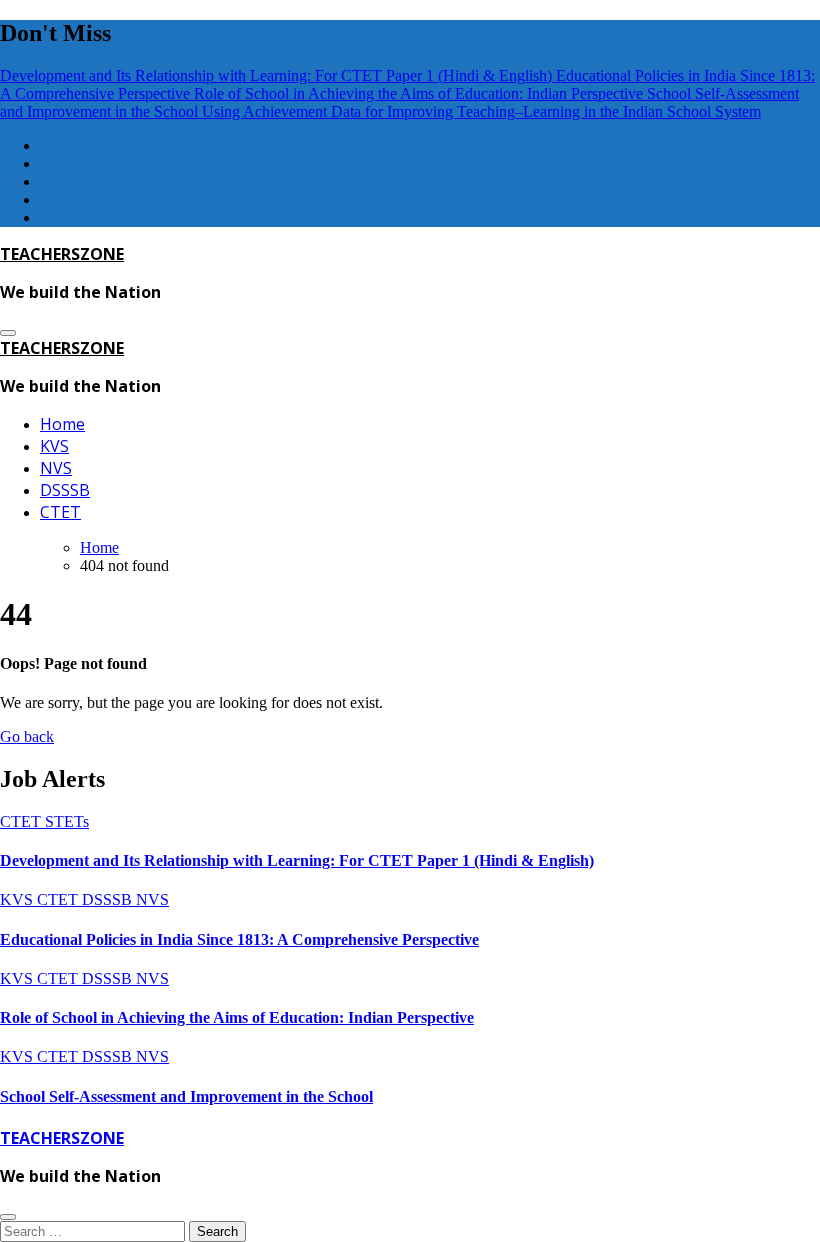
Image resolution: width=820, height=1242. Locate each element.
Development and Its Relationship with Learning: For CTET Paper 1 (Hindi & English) (297, 860)
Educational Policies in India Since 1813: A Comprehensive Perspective (239, 939)
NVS (56, 468)
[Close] (8, 1217)
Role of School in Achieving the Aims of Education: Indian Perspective (237, 1017)
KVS (54, 446)
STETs (67, 821)
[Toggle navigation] (8, 333)
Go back (27, 736)
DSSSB (65, 490)
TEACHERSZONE (62, 254)
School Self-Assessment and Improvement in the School (186, 1096)
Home (62, 424)
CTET (60, 512)
